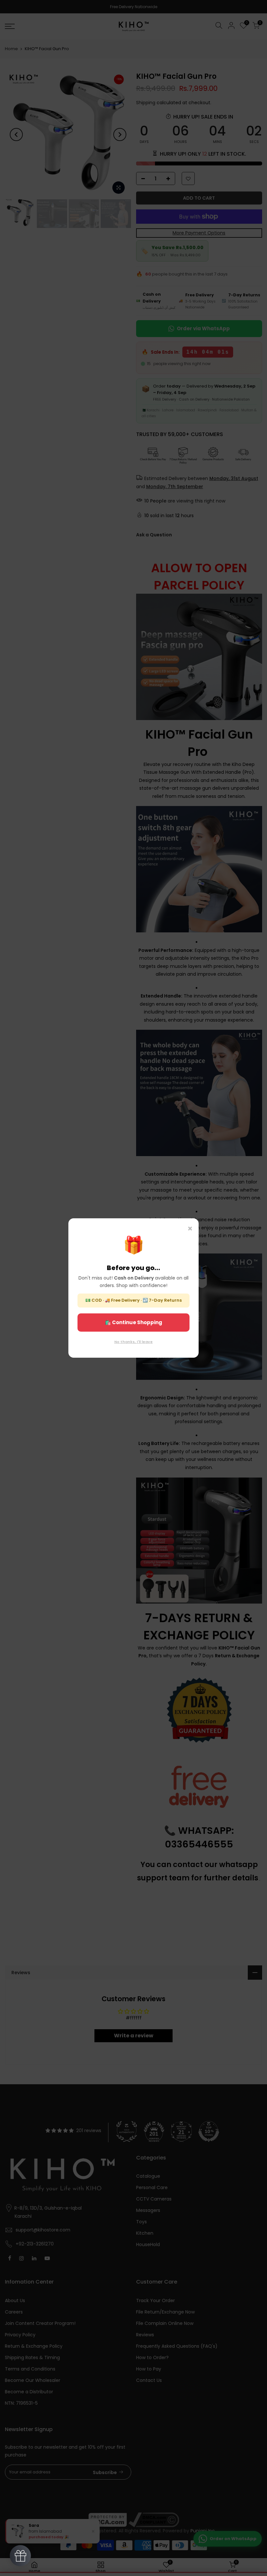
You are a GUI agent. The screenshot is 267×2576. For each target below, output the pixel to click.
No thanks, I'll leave (133, 1342)
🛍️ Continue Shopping (133, 1322)
